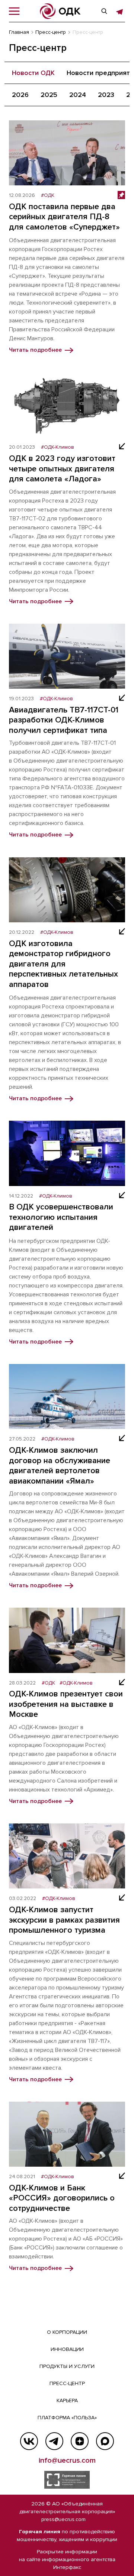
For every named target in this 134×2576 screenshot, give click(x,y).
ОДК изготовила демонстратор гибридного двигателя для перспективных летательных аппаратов (63, 964)
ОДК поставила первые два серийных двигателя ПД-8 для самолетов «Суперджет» (64, 217)
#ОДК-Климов (58, 447)
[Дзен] (80, 2441)
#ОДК (48, 195)
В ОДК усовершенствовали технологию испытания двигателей (61, 1217)
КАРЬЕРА (67, 2400)
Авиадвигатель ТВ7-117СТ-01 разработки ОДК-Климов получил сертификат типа (64, 720)
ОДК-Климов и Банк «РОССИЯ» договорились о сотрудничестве (62, 2198)
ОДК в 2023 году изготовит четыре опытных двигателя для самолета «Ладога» (62, 469)
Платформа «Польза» (67, 2418)
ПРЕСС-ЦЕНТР (67, 2383)
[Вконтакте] (29, 2441)
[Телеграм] (54, 2441)
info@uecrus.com (67, 2460)
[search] (104, 11)
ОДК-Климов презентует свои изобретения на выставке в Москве (66, 1704)
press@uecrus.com (63, 2519)
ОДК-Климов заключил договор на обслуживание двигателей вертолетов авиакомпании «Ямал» (60, 1466)
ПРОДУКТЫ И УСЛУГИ (67, 2366)
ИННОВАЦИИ (67, 2349)
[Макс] (105, 2441)
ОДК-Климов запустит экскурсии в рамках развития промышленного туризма (64, 1920)
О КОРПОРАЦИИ (67, 2332)
